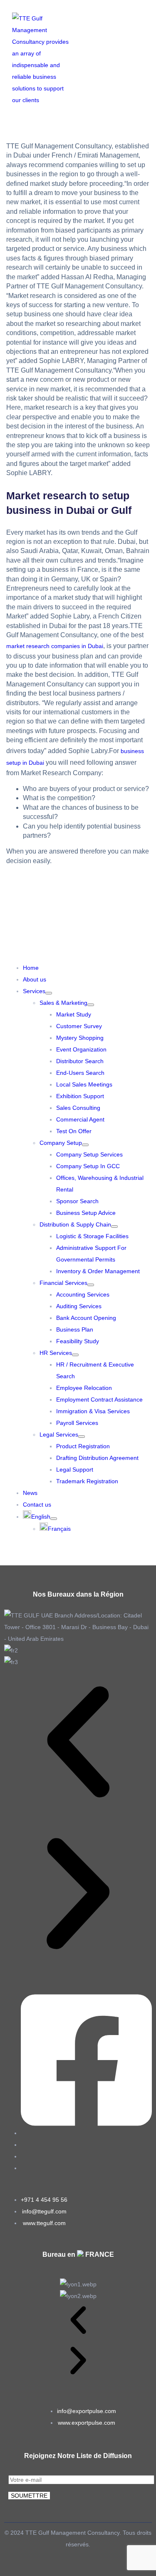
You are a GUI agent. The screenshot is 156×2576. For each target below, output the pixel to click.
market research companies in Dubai (55, 646)
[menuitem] (40, 1517)
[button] (150, 59)
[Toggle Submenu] (49, 993)
